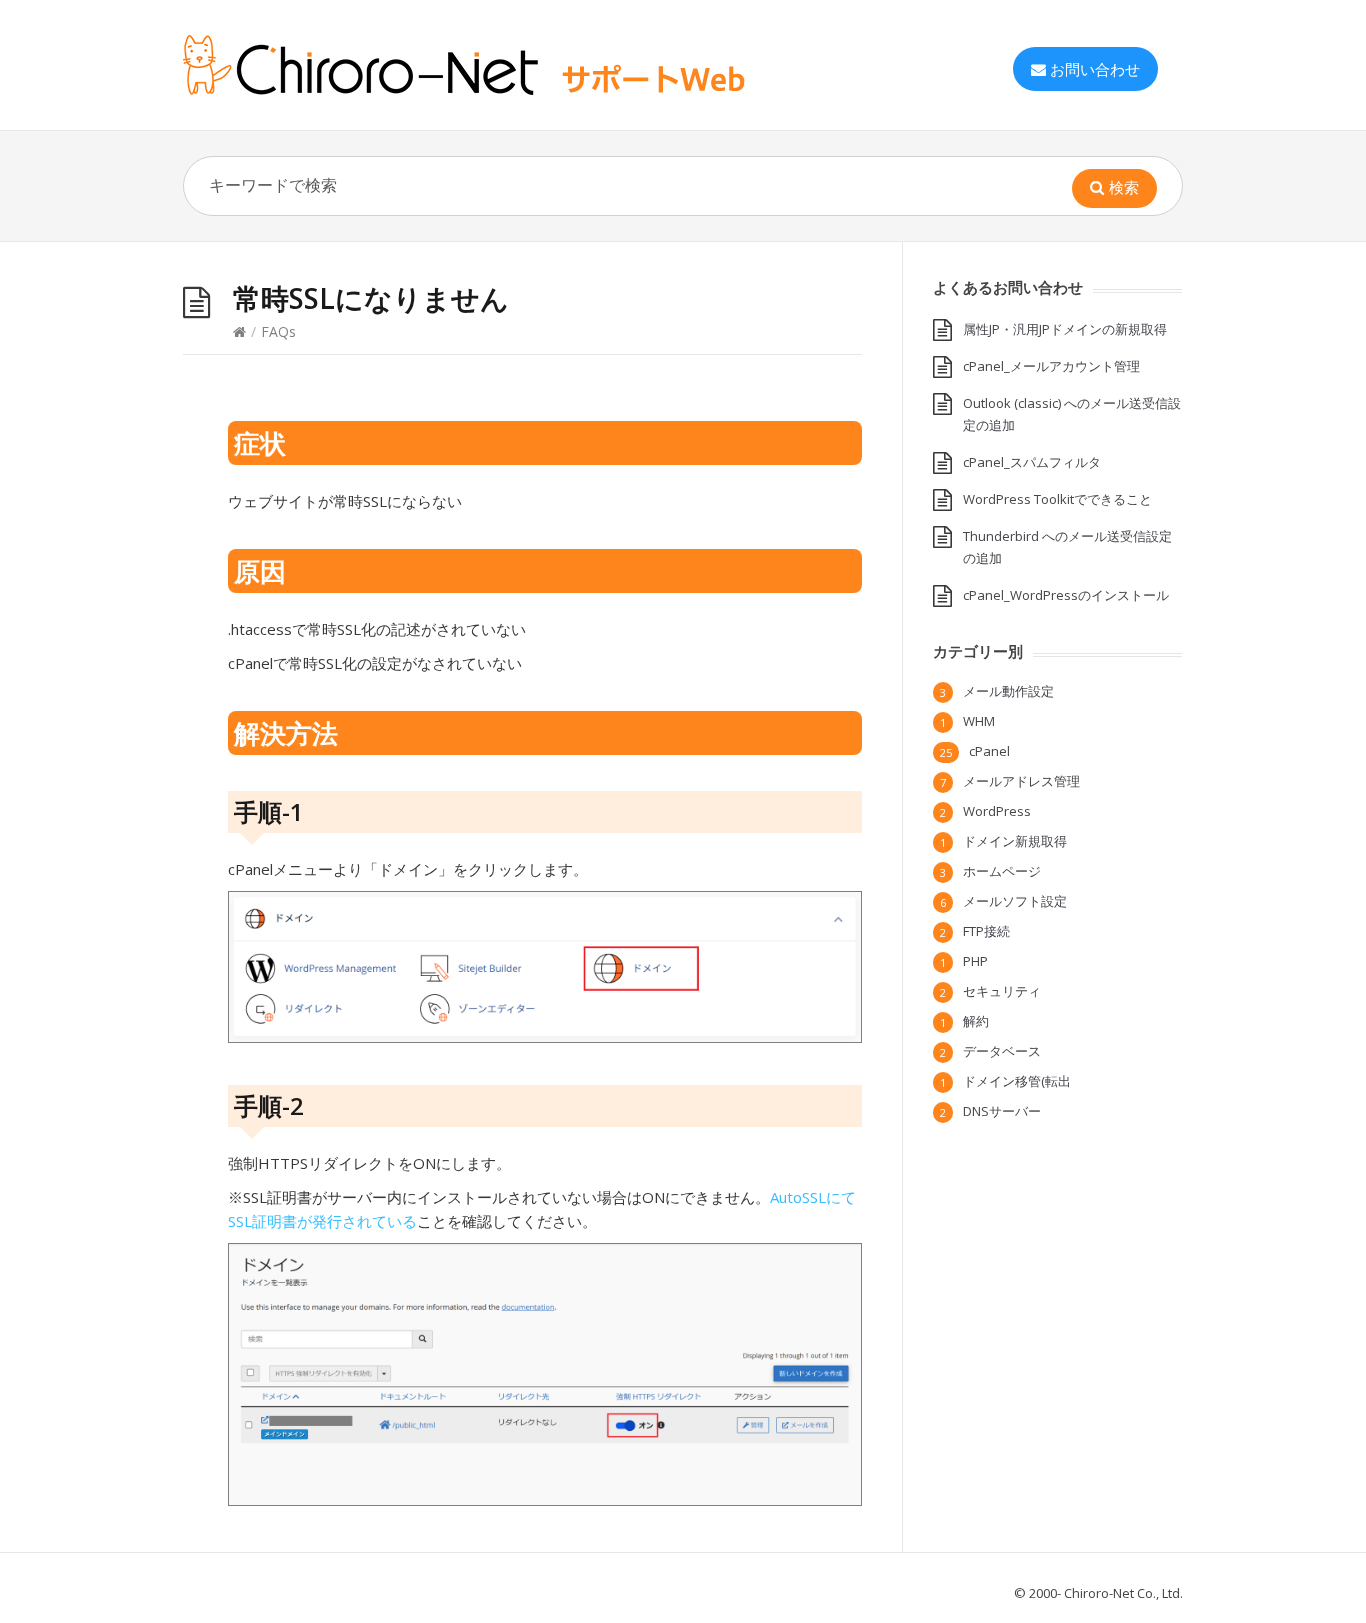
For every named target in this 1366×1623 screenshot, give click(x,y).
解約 (976, 1021)
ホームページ (1002, 871)
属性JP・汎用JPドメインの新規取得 (1065, 329)
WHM (979, 721)
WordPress (997, 811)
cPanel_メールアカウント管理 (1051, 366)
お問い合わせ (1095, 69)
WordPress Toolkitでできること (1057, 499)
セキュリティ (1002, 991)
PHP (975, 961)
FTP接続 (986, 931)
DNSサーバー (1002, 1111)
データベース (1002, 1051)
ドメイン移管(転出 (1017, 1081)
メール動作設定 (1008, 691)
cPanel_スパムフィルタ (1032, 462)
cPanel (989, 751)
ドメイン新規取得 (1015, 841)
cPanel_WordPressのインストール (1066, 595)
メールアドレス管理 (1021, 781)
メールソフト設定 (1015, 901)
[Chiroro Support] (503, 65)
